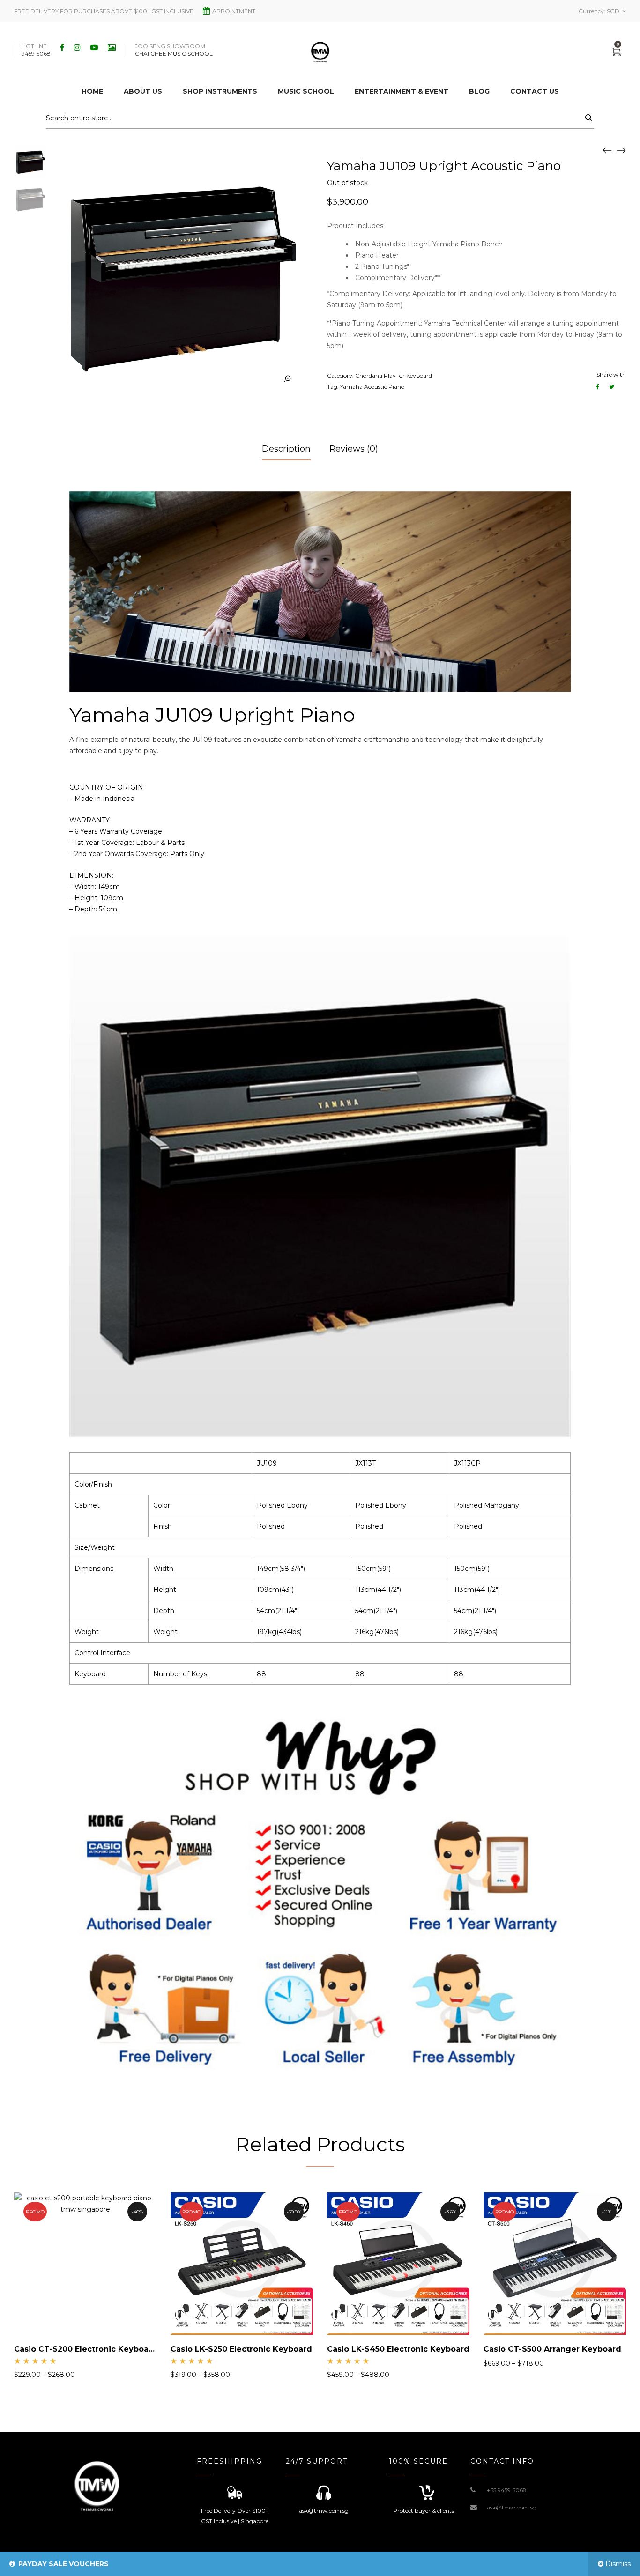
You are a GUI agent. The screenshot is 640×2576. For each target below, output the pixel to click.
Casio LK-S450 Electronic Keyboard (398, 2349)
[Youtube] (95, 47)
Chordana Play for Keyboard (394, 375)
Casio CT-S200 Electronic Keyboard (86, 2349)
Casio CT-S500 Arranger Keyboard (552, 2349)
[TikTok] (113, 47)
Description (286, 449)
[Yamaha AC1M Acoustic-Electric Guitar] (621, 150)
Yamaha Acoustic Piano (372, 387)
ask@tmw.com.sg (512, 2507)
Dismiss (618, 2564)
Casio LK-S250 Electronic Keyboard (241, 2349)
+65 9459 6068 (507, 2490)
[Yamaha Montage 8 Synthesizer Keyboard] (607, 150)
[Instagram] (78, 47)
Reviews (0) (354, 449)
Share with (611, 374)
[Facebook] (63, 47)
